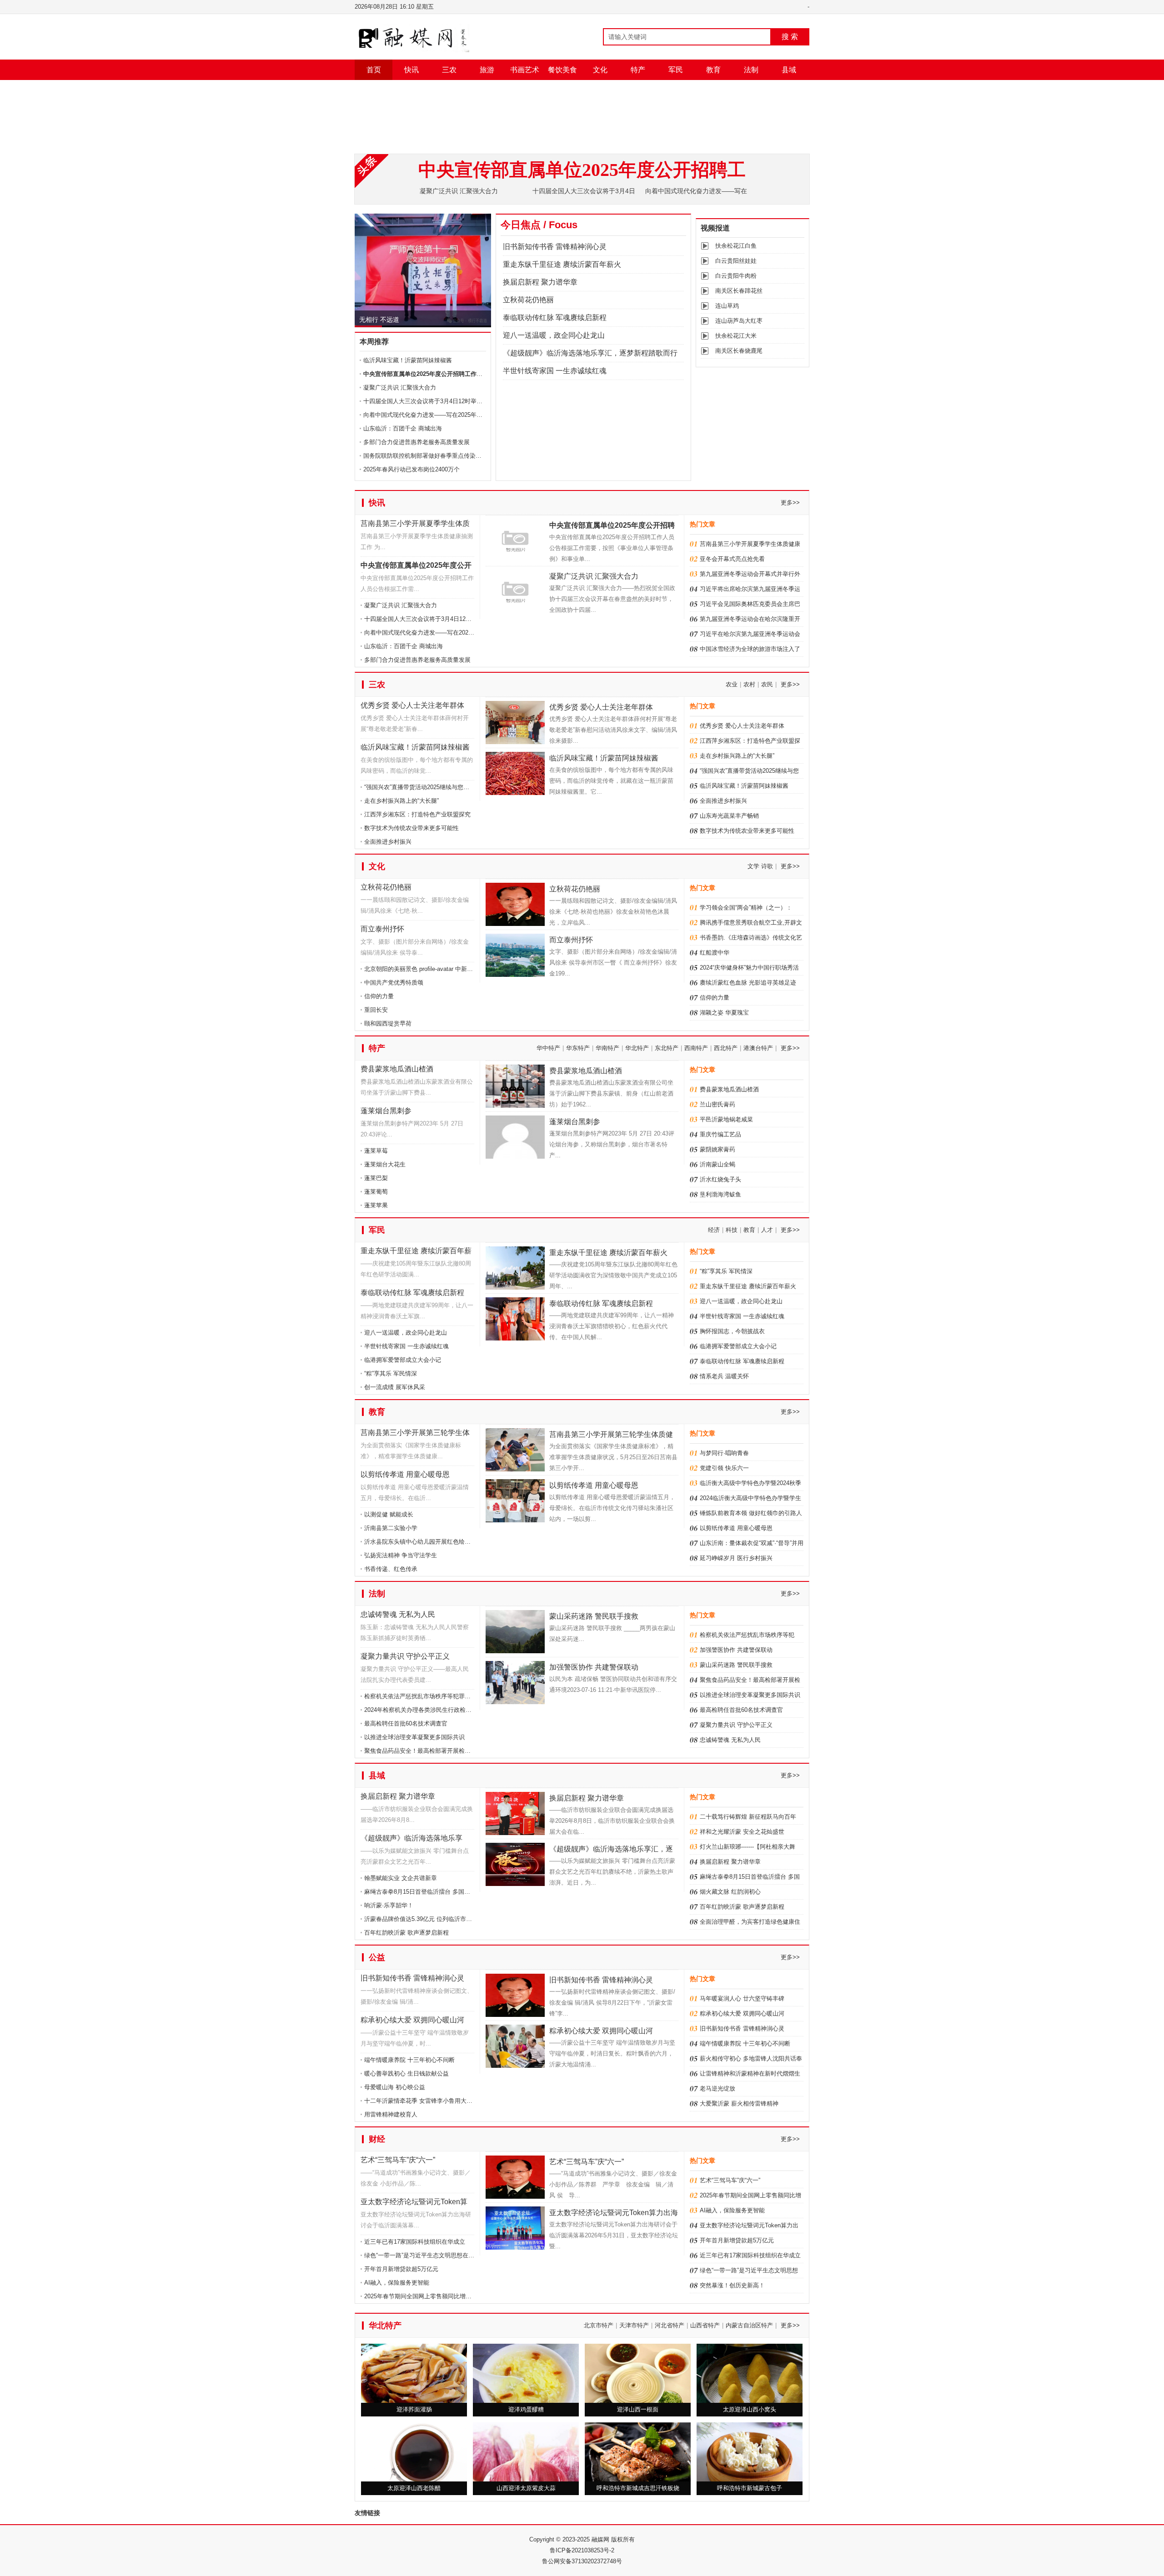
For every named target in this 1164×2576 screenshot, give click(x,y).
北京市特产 (599, 2325)
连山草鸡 (727, 306)
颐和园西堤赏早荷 (388, 1023)
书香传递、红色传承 (391, 1569)
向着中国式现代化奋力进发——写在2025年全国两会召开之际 (444, 633)
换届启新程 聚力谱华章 (540, 282)
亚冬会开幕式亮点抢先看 (732, 559)
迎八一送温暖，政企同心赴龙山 (554, 335)
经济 (714, 1230)
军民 (676, 70)
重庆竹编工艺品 (720, 1134)
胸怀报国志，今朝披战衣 (732, 1331)
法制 (751, 70)
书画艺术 (525, 70)
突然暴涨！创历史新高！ (732, 2285)
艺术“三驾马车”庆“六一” (398, 2160)
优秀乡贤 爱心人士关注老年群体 (412, 705)
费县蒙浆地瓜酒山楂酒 (397, 1069)
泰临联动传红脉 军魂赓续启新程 (555, 318)
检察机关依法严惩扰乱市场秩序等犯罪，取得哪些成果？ (438, 1696)
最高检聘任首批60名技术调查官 (406, 1723)
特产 (638, 70)
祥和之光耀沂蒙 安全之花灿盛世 (742, 1832)
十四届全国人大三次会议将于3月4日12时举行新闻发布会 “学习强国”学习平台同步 (470, 401)
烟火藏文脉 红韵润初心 (730, 1892)
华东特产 (578, 1048)
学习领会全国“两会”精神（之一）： (746, 908)
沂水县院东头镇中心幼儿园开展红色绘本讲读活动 (429, 1542)
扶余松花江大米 (736, 336)
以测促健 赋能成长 (389, 1514)
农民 (767, 684)
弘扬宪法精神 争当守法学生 (401, 1555)
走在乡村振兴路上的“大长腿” (401, 801)
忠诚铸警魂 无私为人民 (398, 1614)
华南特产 (607, 1048)
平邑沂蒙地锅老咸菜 (726, 1119)
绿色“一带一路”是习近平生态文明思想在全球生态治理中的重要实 (449, 2255)
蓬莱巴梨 (376, 1178)
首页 (374, 70)
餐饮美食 (562, 70)
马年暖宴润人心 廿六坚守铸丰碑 (742, 1998)
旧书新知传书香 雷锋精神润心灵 (405, 316)
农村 (749, 684)
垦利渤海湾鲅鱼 (720, 1194)
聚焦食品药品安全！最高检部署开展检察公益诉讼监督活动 (441, 1751)
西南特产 (696, 1048)
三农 (449, 70)
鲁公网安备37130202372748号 (582, 2561)
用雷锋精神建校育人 (391, 2114)
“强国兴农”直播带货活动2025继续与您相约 (420, 787)
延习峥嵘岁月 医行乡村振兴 (736, 1558)
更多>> (790, 503)
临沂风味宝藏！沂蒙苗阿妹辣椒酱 (408, 360)
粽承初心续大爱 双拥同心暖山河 (412, 2020)
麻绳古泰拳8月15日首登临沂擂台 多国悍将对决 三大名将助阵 (445, 1892)
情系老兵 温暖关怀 (724, 1376)
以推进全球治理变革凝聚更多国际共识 (414, 1737)
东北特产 (667, 1048)
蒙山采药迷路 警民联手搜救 (594, 1616)
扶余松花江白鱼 (736, 246)
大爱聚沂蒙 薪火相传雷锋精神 (739, 2103)
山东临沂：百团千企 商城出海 (403, 428)
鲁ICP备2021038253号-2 (582, 2550)
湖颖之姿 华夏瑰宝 (724, 1013)
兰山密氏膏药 (717, 1104)
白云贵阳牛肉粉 (736, 276)
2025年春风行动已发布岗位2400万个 (411, 469)
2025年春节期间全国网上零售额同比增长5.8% (425, 2296)
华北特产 (637, 1048)
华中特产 (548, 1048)
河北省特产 (670, 2325)
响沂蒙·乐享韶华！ (389, 1905)
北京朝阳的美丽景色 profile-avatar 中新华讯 (421, 969)
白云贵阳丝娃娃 (736, 261)
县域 (789, 70)
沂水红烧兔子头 (720, 1179)
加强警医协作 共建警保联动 (594, 1667)
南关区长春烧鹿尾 (739, 351)
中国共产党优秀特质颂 (394, 983)
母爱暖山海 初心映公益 (395, 2087)
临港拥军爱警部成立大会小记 (403, 1360)
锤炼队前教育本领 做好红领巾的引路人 (751, 1513)
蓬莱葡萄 (376, 1192)
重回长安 (376, 1010)
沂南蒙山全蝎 (717, 1164)
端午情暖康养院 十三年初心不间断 (409, 2060)
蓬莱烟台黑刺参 (386, 1111)
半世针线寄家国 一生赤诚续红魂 (555, 371)
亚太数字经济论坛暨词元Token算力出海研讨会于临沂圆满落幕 (414, 2203)
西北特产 (726, 1048)
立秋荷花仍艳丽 (528, 300)
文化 (600, 70)
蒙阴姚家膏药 (717, 1149)
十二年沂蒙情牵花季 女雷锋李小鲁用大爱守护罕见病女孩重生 (445, 2101)
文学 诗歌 (760, 866)
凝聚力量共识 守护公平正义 (405, 1656)
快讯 (411, 70)
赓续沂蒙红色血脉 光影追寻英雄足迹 (748, 983)
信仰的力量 (379, 996)
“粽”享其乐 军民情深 (391, 1373)
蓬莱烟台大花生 (385, 1164)
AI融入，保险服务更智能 (397, 2283)
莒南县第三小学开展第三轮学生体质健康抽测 (415, 1434)
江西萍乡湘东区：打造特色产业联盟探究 (417, 814)
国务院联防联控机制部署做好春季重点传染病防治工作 (434, 456)
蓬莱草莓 (376, 1151)
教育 (713, 70)
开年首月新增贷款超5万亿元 (401, 2269)
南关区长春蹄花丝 (739, 291)
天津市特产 (634, 2325)
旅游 (487, 70)
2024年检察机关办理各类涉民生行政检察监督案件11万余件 (442, 1710)
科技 (732, 1230)
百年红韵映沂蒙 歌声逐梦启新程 (406, 1933)
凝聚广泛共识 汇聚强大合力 (459, 191)
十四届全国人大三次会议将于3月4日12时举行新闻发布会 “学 (443, 619)
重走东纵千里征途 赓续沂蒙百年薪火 (562, 264)
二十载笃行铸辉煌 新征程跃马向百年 (748, 1817)
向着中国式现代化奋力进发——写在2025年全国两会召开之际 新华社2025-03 (464, 415)
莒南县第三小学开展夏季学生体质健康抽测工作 (415, 525)
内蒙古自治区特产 (749, 2325)
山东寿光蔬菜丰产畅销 (729, 816)
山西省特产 (705, 2325)
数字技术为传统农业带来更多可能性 (411, 828)
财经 (377, 2139)
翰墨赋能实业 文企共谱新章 (401, 1878)
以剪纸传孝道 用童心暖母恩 (405, 1474)
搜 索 (790, 37)
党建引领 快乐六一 (724, 1468)
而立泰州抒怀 (382, 929)
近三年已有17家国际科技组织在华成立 (415, 2242)
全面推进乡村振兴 (388, 842)
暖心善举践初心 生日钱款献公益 (406, 2073)
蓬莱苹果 (376, 1205)
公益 (377, 1957)
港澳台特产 (758, 1048)
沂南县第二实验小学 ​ (392, 1528)
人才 (767, 1230)
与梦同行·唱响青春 (724, 1453)
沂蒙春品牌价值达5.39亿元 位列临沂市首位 (421, 1919)
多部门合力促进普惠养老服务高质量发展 (416, 442)
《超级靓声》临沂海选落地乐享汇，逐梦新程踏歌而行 (590, 353)
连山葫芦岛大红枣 (739, 321)
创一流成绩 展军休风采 (395, 1387)
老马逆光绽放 (717, 2088)
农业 (732, 684)
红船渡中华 (715, 953)
